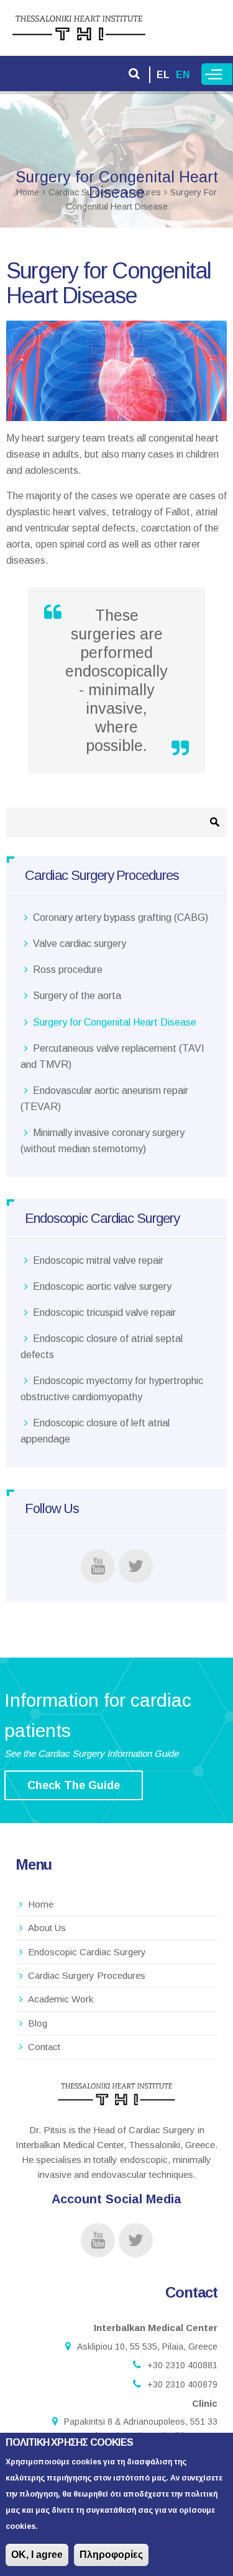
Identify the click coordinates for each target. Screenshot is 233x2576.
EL (163, 75)
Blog (38, 2023)
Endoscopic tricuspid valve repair (104, 1312)
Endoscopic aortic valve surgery (102, 1286)
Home (41, 1904)
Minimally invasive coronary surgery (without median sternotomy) (103, 1141)
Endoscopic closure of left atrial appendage (95, 1431)
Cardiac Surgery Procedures (87, 1975)
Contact (44, 2047)
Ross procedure (68, 970)
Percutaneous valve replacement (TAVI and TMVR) (112, 1056)
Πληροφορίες (111, 2555)
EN (183, 75)
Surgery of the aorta (77, 996)
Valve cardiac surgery (80, 944)
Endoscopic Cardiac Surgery (87, 1952)
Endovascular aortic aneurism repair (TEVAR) (104, 1099)
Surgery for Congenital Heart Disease (115, 1022)
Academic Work (61, 1999)
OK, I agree (37, 2555)
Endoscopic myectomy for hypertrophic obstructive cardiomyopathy (112, 1389)
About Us (47, 1928)
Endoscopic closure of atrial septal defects (102, 1347)
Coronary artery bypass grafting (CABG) (121, 917)
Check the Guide (74, 1785)
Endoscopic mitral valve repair (98, 1260)
